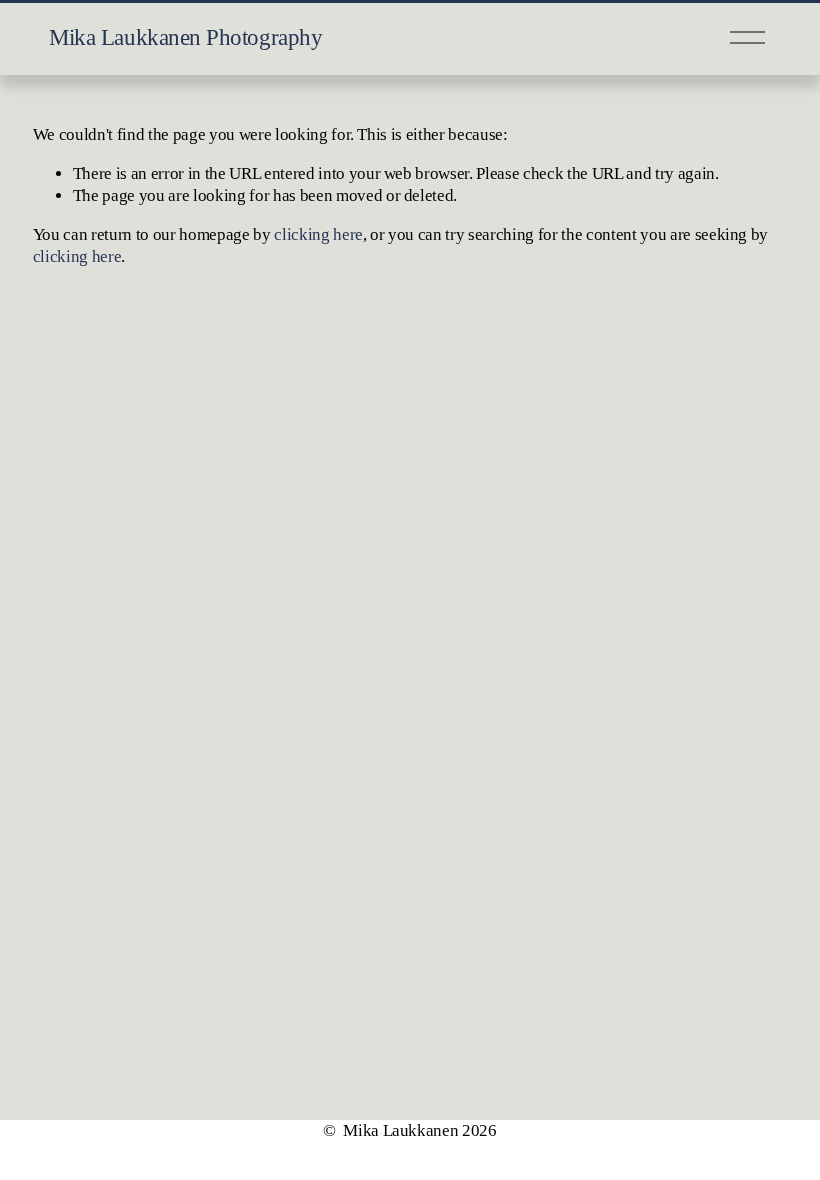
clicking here (318, 234)
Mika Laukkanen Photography (185, 37)
